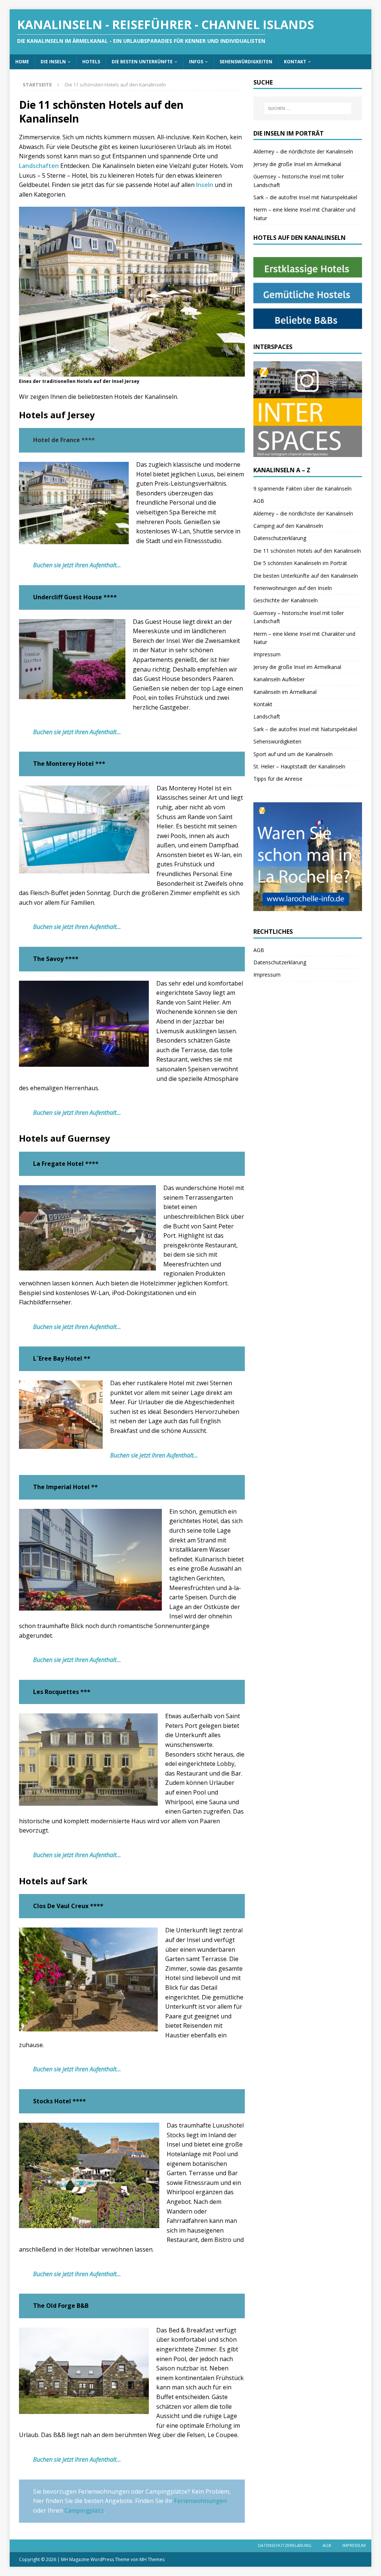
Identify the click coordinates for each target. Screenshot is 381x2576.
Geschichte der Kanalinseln (286, 600)
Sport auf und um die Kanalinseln (293, 754)
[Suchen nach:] (308, 108)
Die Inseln (53, 62)
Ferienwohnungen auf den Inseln (293, 588)
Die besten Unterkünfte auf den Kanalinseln (306, 576)
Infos (196, 62)
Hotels (91, 62)
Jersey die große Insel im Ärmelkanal (297, 164)
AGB (259, 501)
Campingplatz (84, 2510)
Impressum (267, 654)
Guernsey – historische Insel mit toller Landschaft (299, 180)
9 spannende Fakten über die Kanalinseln (302, 488)
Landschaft (267, 716)
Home (22, 62)
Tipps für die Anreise (278, 779)
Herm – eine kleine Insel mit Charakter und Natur (304, 214)
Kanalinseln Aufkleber (279, 679)
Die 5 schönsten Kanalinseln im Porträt (300, 563)
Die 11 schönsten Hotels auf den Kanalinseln (307, 551)
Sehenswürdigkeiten (246, 62)
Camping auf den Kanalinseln (288, 526)
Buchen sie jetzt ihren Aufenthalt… (77, 565)
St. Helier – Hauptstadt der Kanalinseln (299, 766)
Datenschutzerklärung (280, 538)
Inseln (205, 185)
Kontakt (295, 62)
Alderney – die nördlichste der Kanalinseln (303, 151)
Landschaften (39, 166)
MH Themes (152, 2559)
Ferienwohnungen (201, 2501)
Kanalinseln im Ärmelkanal (285, 692)
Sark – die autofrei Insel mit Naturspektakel (305, 197)
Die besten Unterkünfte (142, 62)
